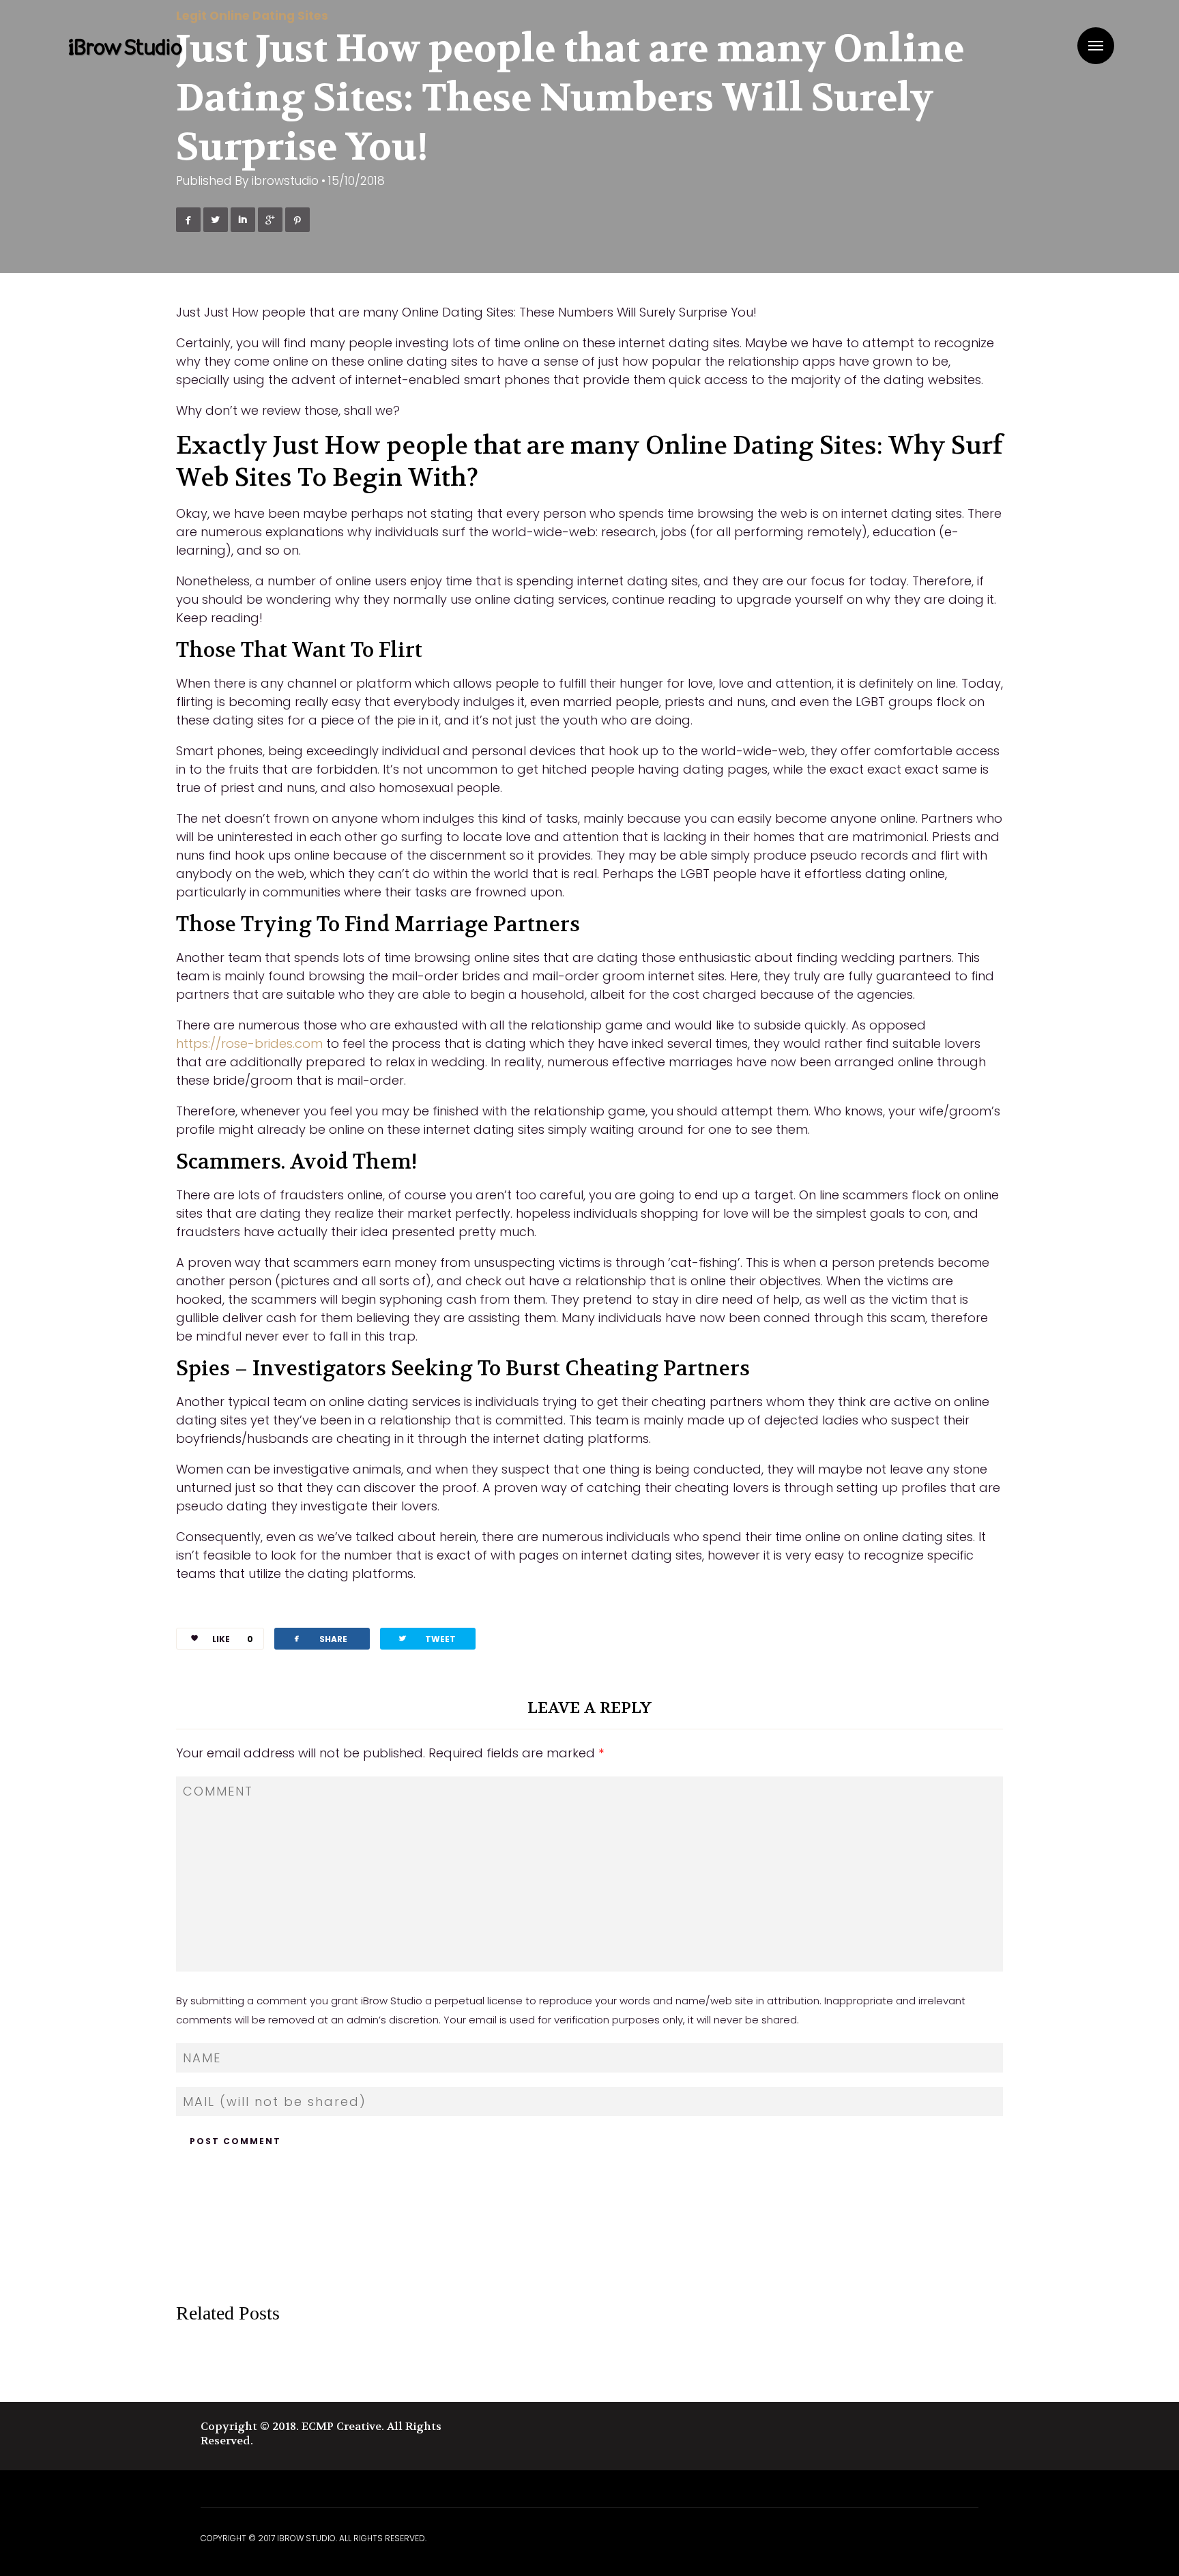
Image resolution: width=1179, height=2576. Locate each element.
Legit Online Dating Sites (252, 16)
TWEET (426, 1638)
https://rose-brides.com (249, 1043)
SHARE (319, 1638)
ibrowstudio (285, 181)
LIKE (233, 1639)
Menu (1096, 46)
